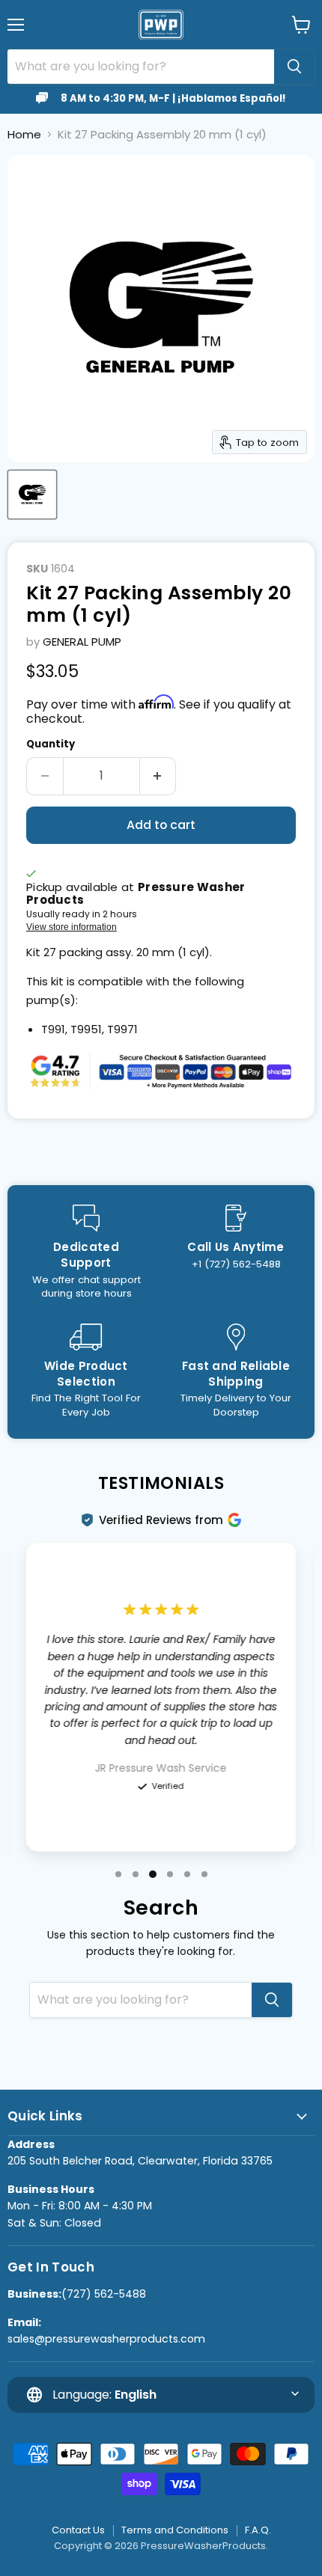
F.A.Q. (258, 2530)
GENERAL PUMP (82, 642)
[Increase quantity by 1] (158, 776)
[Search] (294, 67)
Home (24, 134)
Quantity (51, 744)
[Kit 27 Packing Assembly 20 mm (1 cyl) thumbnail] (32, 495)
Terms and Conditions (175, 2530)
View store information (72, 927)
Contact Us (78, 2530)
